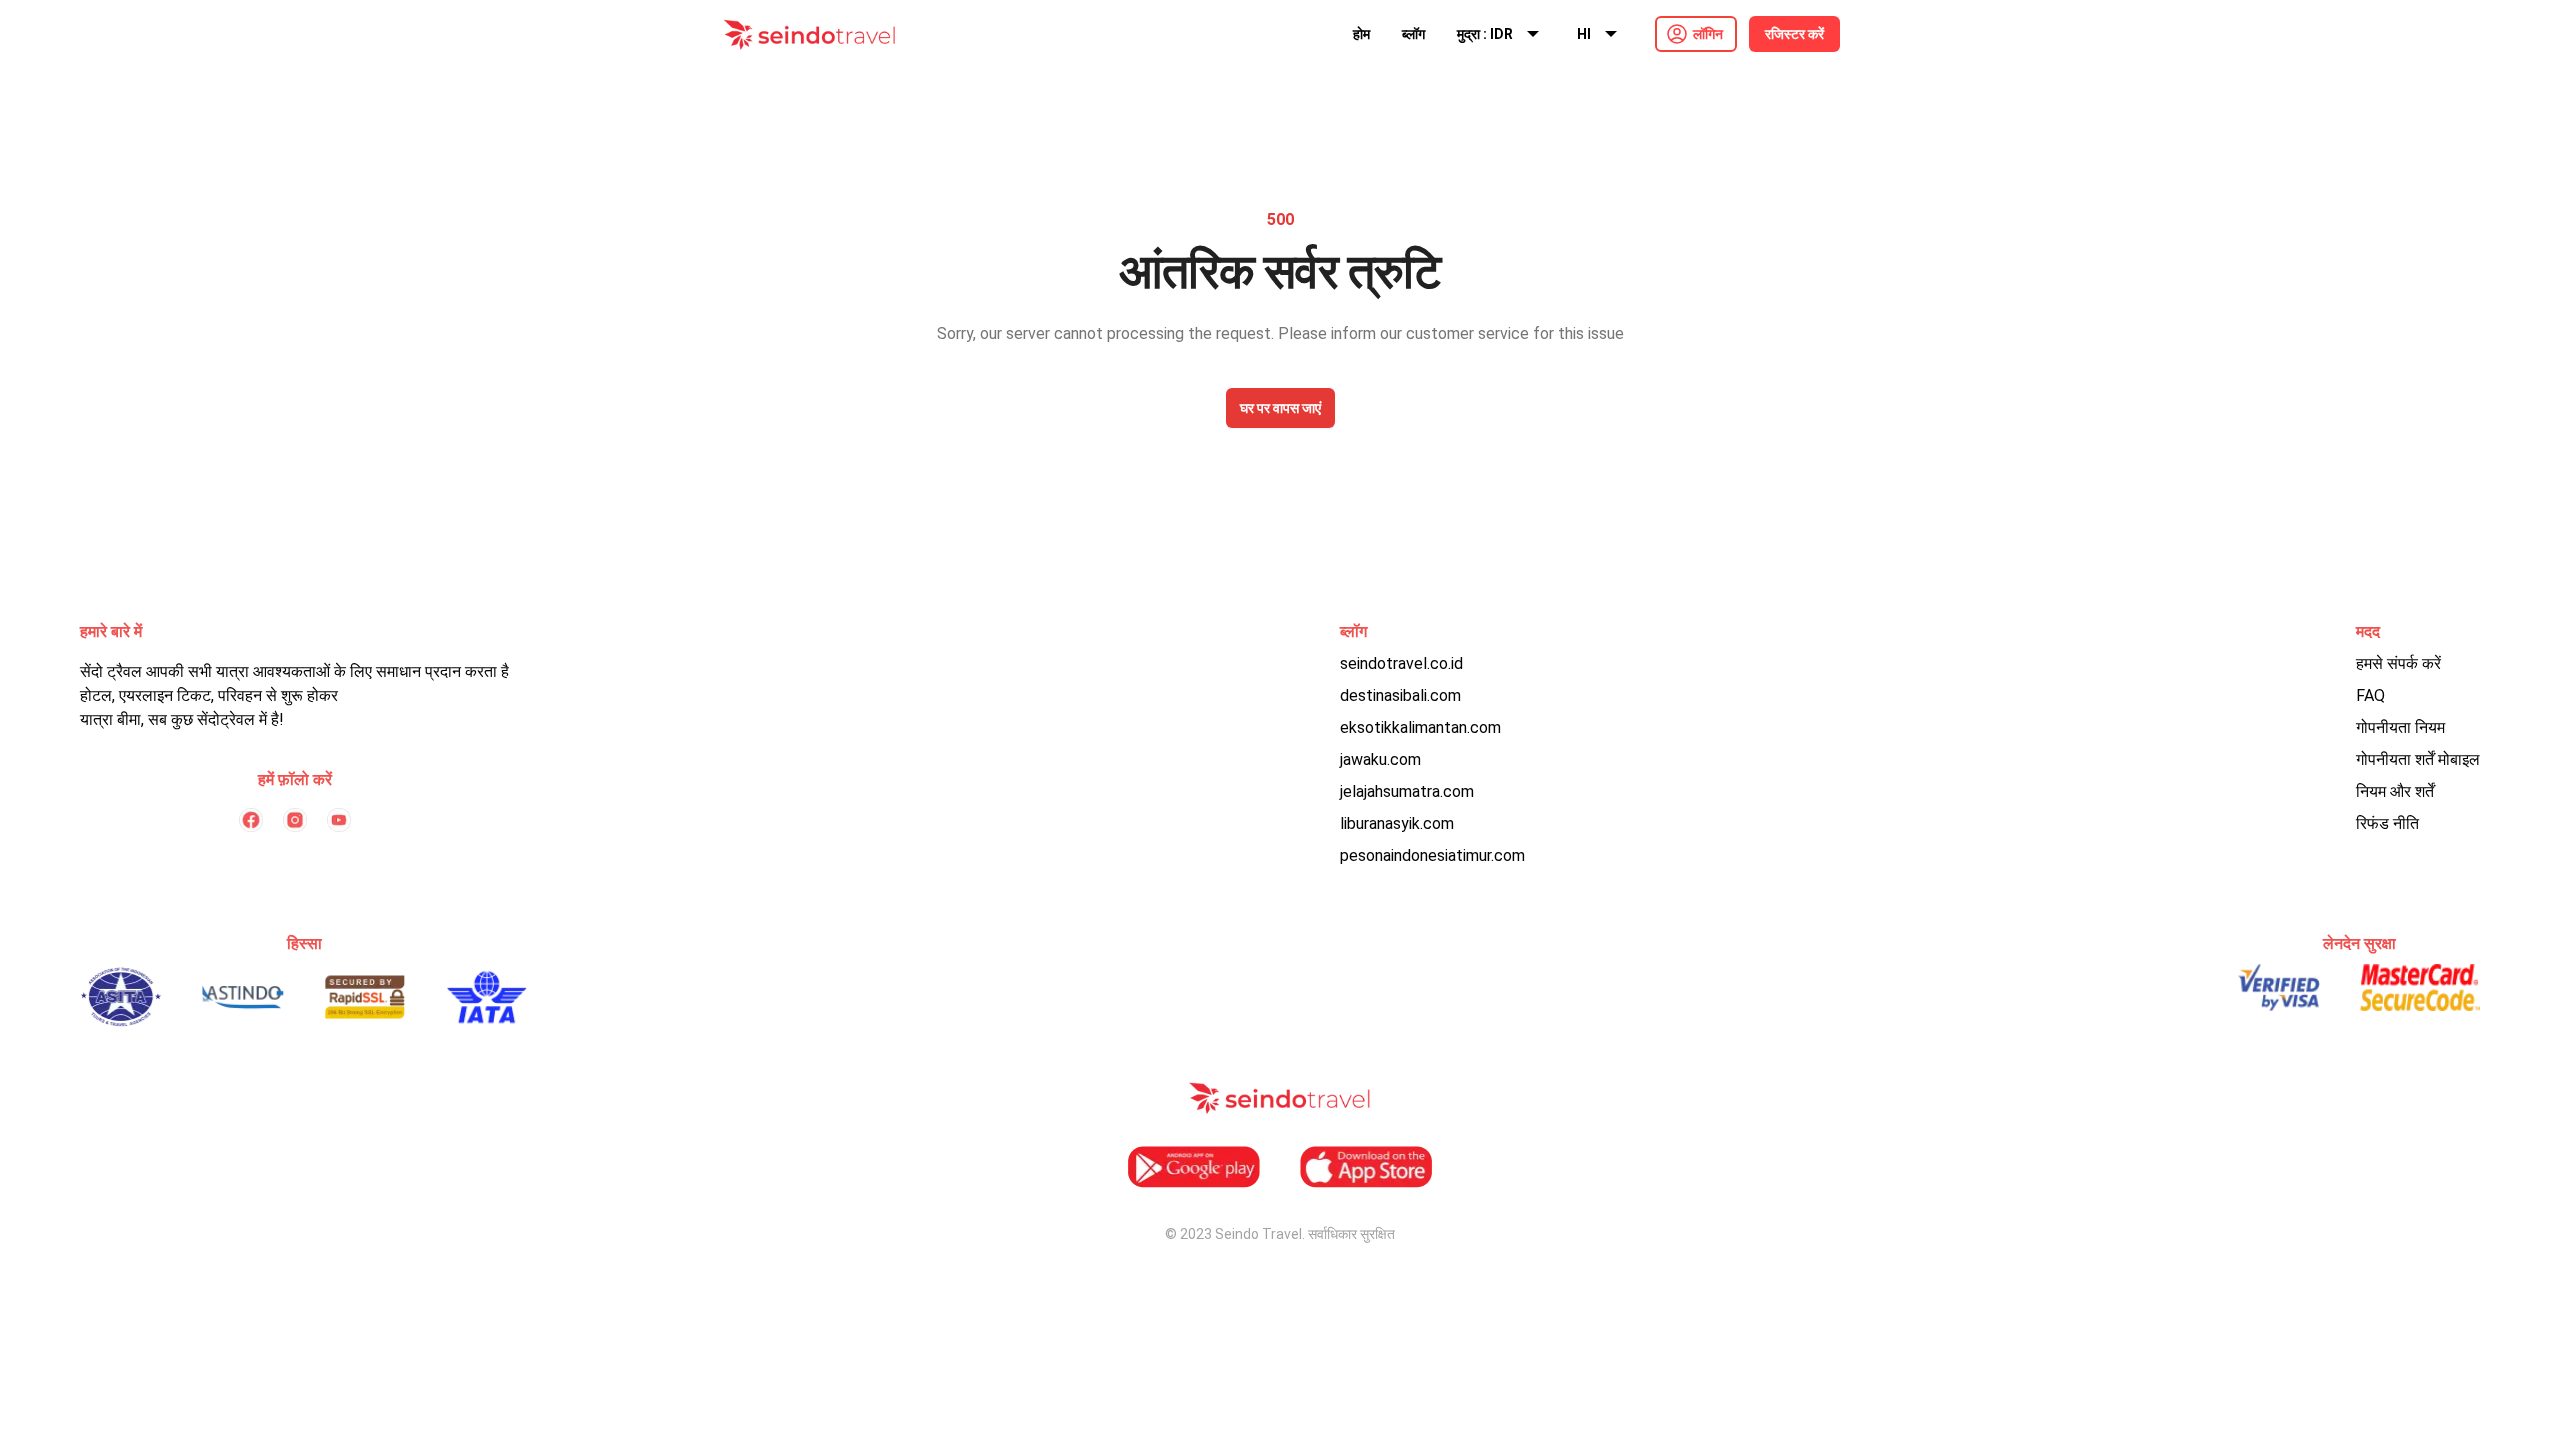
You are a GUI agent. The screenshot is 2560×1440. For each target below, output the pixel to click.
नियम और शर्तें (2395, 791)
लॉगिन (1708, 34)
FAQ (2370, 695)
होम (1361, 34)
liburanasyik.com (1397, 823)
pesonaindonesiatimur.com (1432, 855)
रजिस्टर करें (1794, 34)
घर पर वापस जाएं (1280, 408)
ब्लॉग (1413, 34)
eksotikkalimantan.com (1420, 727)
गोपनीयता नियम (2400, 727)
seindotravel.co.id (1401, 663)
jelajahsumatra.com (1407, 791)
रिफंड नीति (2387, 823)
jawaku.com (1380, 759)
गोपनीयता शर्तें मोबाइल (2418, 759)
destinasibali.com (1400, 695)
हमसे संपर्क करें (2398, 663)
